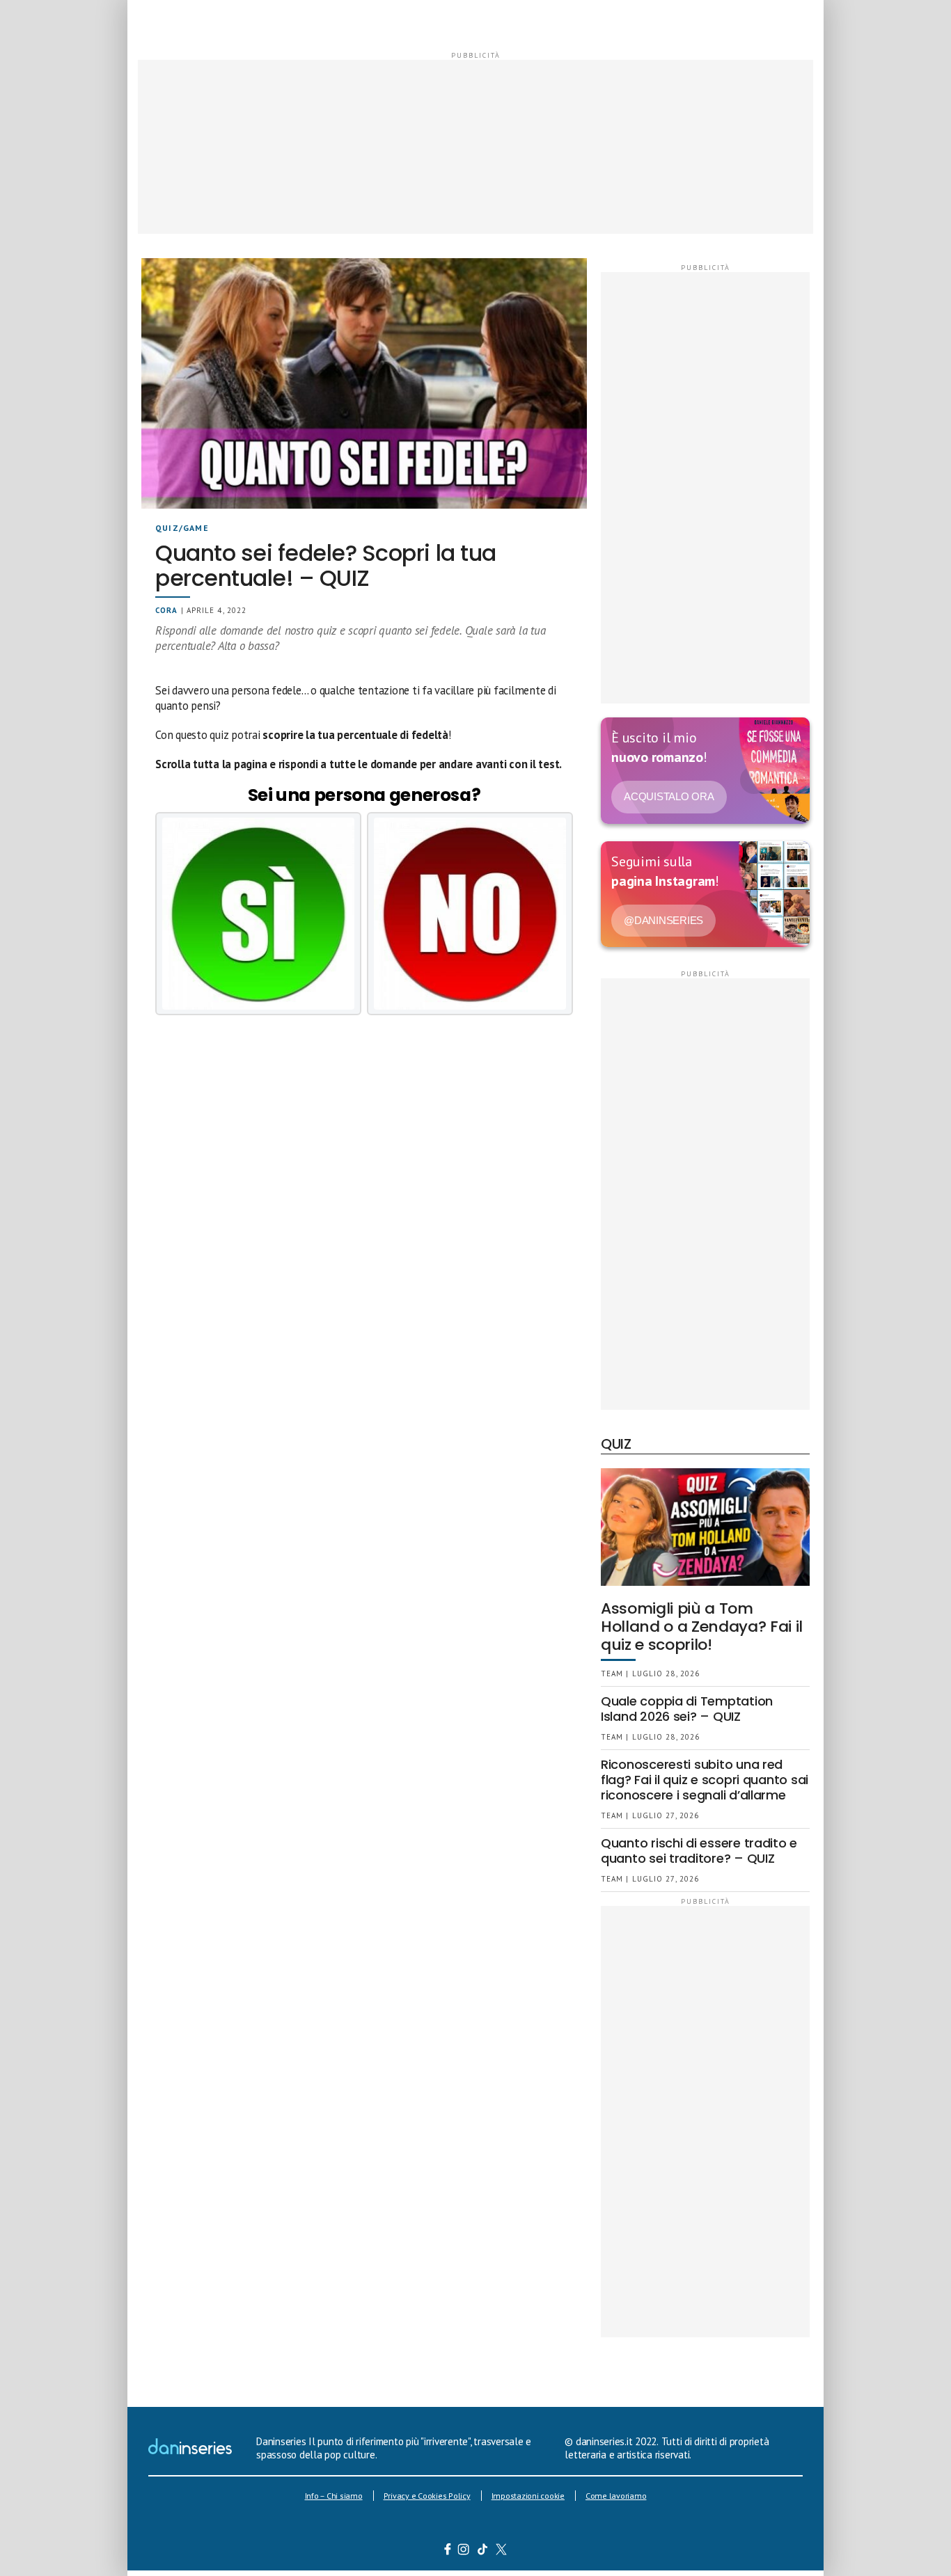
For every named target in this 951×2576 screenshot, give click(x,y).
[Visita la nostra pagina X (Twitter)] (502, 2551)
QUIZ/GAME (182, 528)
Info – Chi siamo (334, 2496)
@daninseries (663, 920)
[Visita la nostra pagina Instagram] (464, 2551)
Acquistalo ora (669, 796)
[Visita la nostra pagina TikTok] (483, 2551)
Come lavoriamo (616, 2496)
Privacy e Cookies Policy (427, 2496)
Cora (166, 610)
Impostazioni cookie (528, 2496)
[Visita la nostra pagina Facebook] (448, 2551)
